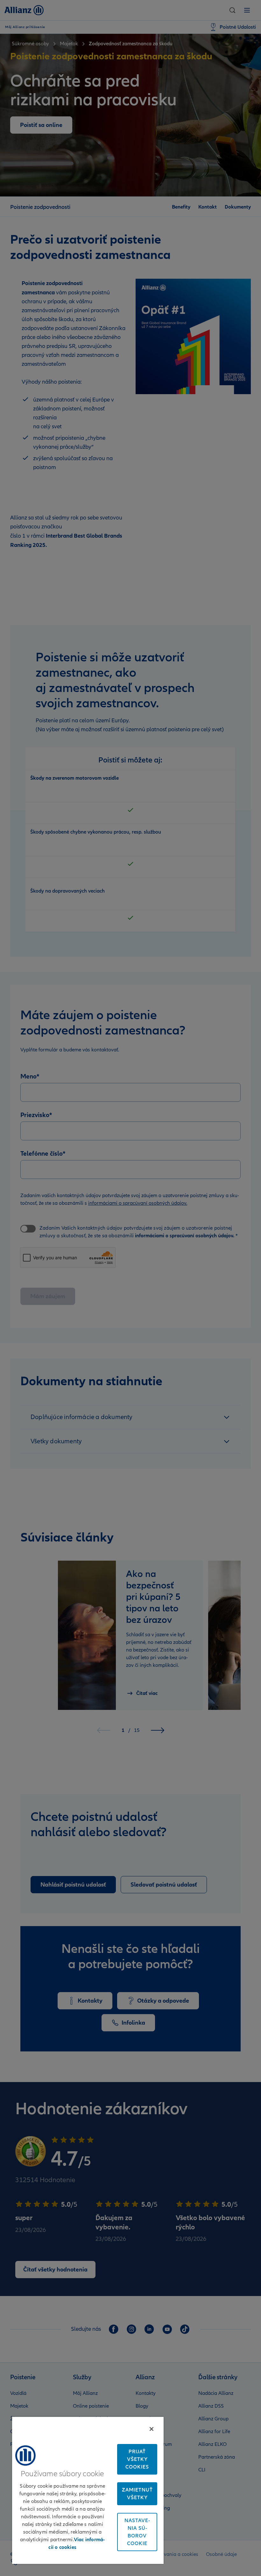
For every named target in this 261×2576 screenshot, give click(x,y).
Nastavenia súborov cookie (137, 2532)
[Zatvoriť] (152, 2429)
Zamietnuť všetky (137, 2494)
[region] (88, 2490)
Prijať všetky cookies (137, 2459)
